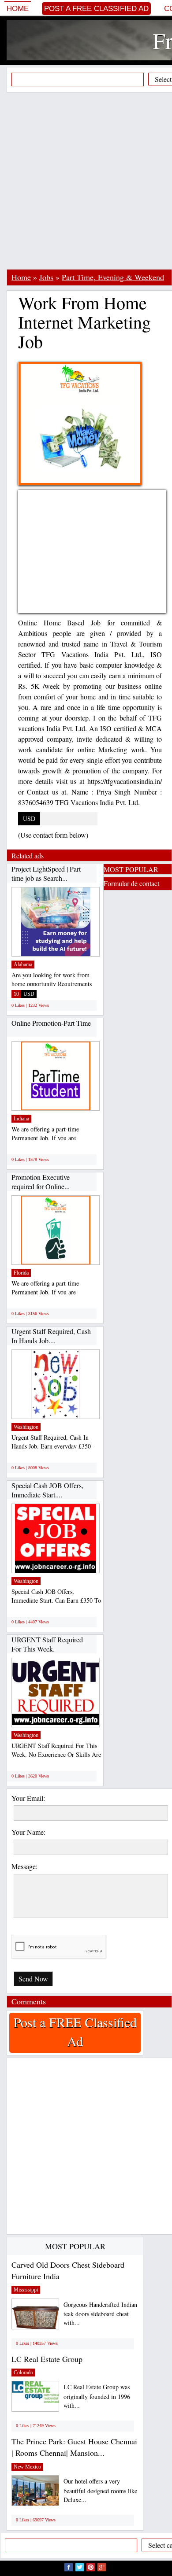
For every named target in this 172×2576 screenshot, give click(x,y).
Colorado (23, 2373)
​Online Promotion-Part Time (51, 1023)
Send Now (33, 1979)
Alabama (23, 965)
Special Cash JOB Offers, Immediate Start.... (47, 1490)
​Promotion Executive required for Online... (41, 1182)
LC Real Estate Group (47, 2359)
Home (18, 9)
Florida (21, 1273)
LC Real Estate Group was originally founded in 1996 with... (97, 2396)
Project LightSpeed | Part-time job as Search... (47, 874)
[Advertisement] (86, 181)
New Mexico (27, 2467)
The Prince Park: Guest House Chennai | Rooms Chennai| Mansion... (74, 2447)
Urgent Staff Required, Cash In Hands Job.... (51, 1336)
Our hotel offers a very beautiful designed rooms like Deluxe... (100, 2490)
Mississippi (26, 2290)
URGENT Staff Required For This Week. (47, 1644)
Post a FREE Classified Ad (96, 9)
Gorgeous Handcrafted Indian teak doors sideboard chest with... (100, 2314)
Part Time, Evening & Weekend (113, 277)
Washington (26, 1427)
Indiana (21, 1119)
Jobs (46, 277)
